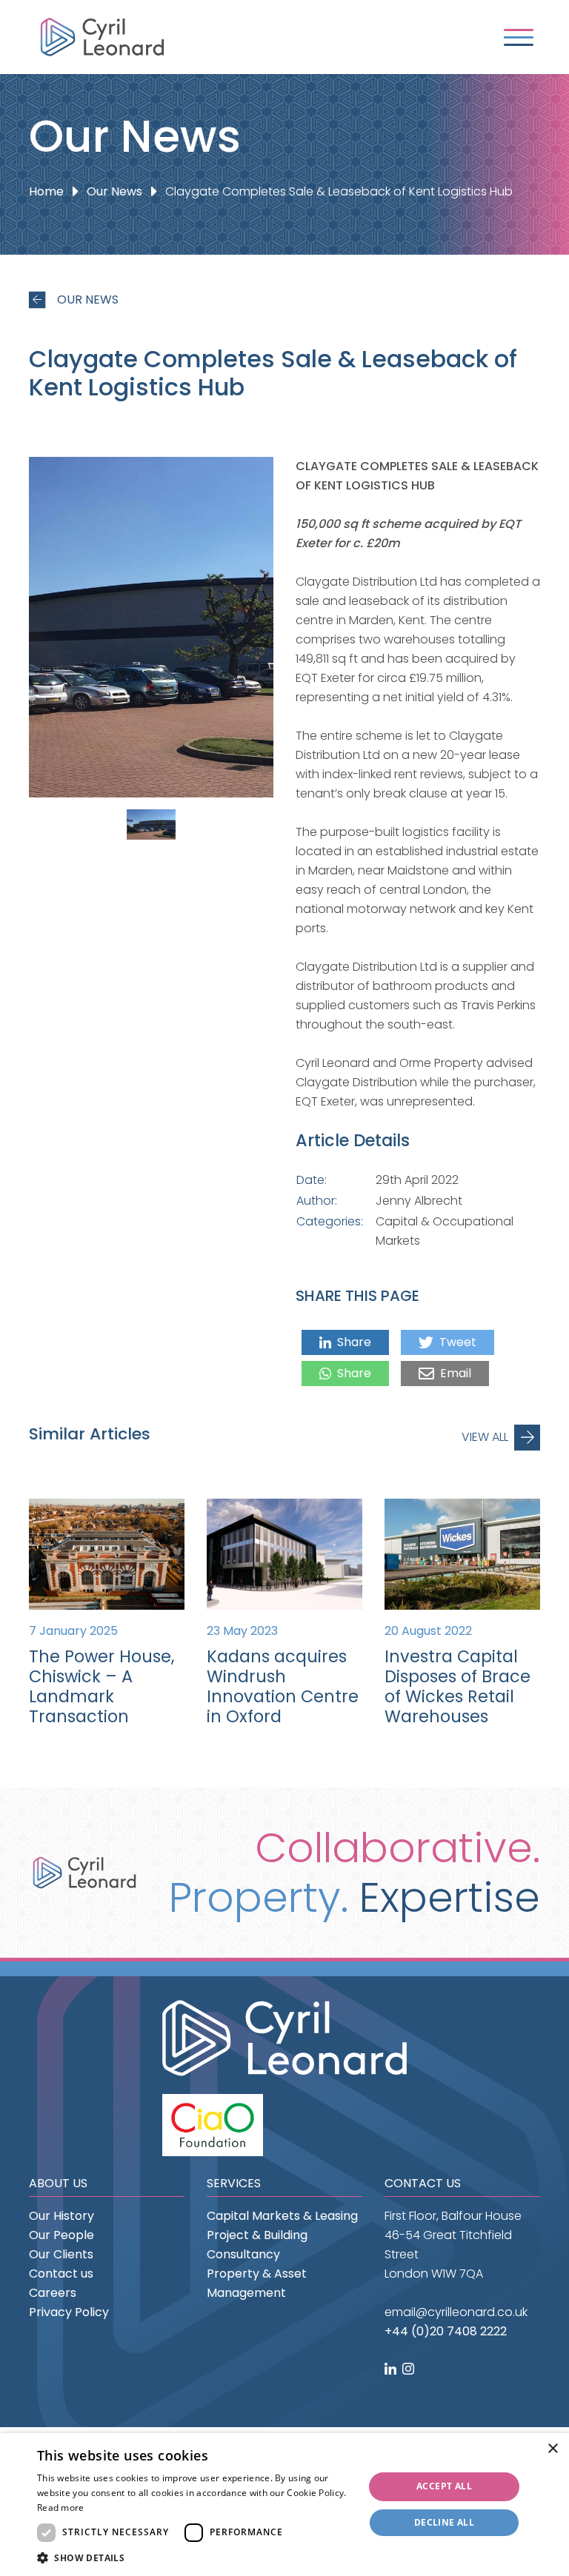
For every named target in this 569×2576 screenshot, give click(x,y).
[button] (196, 2558)
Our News (114, 191)
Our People (61, 2235)
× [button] (552, 2449)
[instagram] (410, 2370)
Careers (53, 2293)
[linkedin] (392, 2370)
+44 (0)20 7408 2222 (446, 2331)
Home (46, 191)
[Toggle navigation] (519, 37)
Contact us (61, 2274)
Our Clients (61, 2254)
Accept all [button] (444, 2486)
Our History (61, 2216)
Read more (61, 2508)
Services (234, 2183)
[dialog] (284, 2505)
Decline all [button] (444, 2522)
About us (58, 2183)
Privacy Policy (69, 2312)
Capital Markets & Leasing (282, 2216)
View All (485, 1437)
